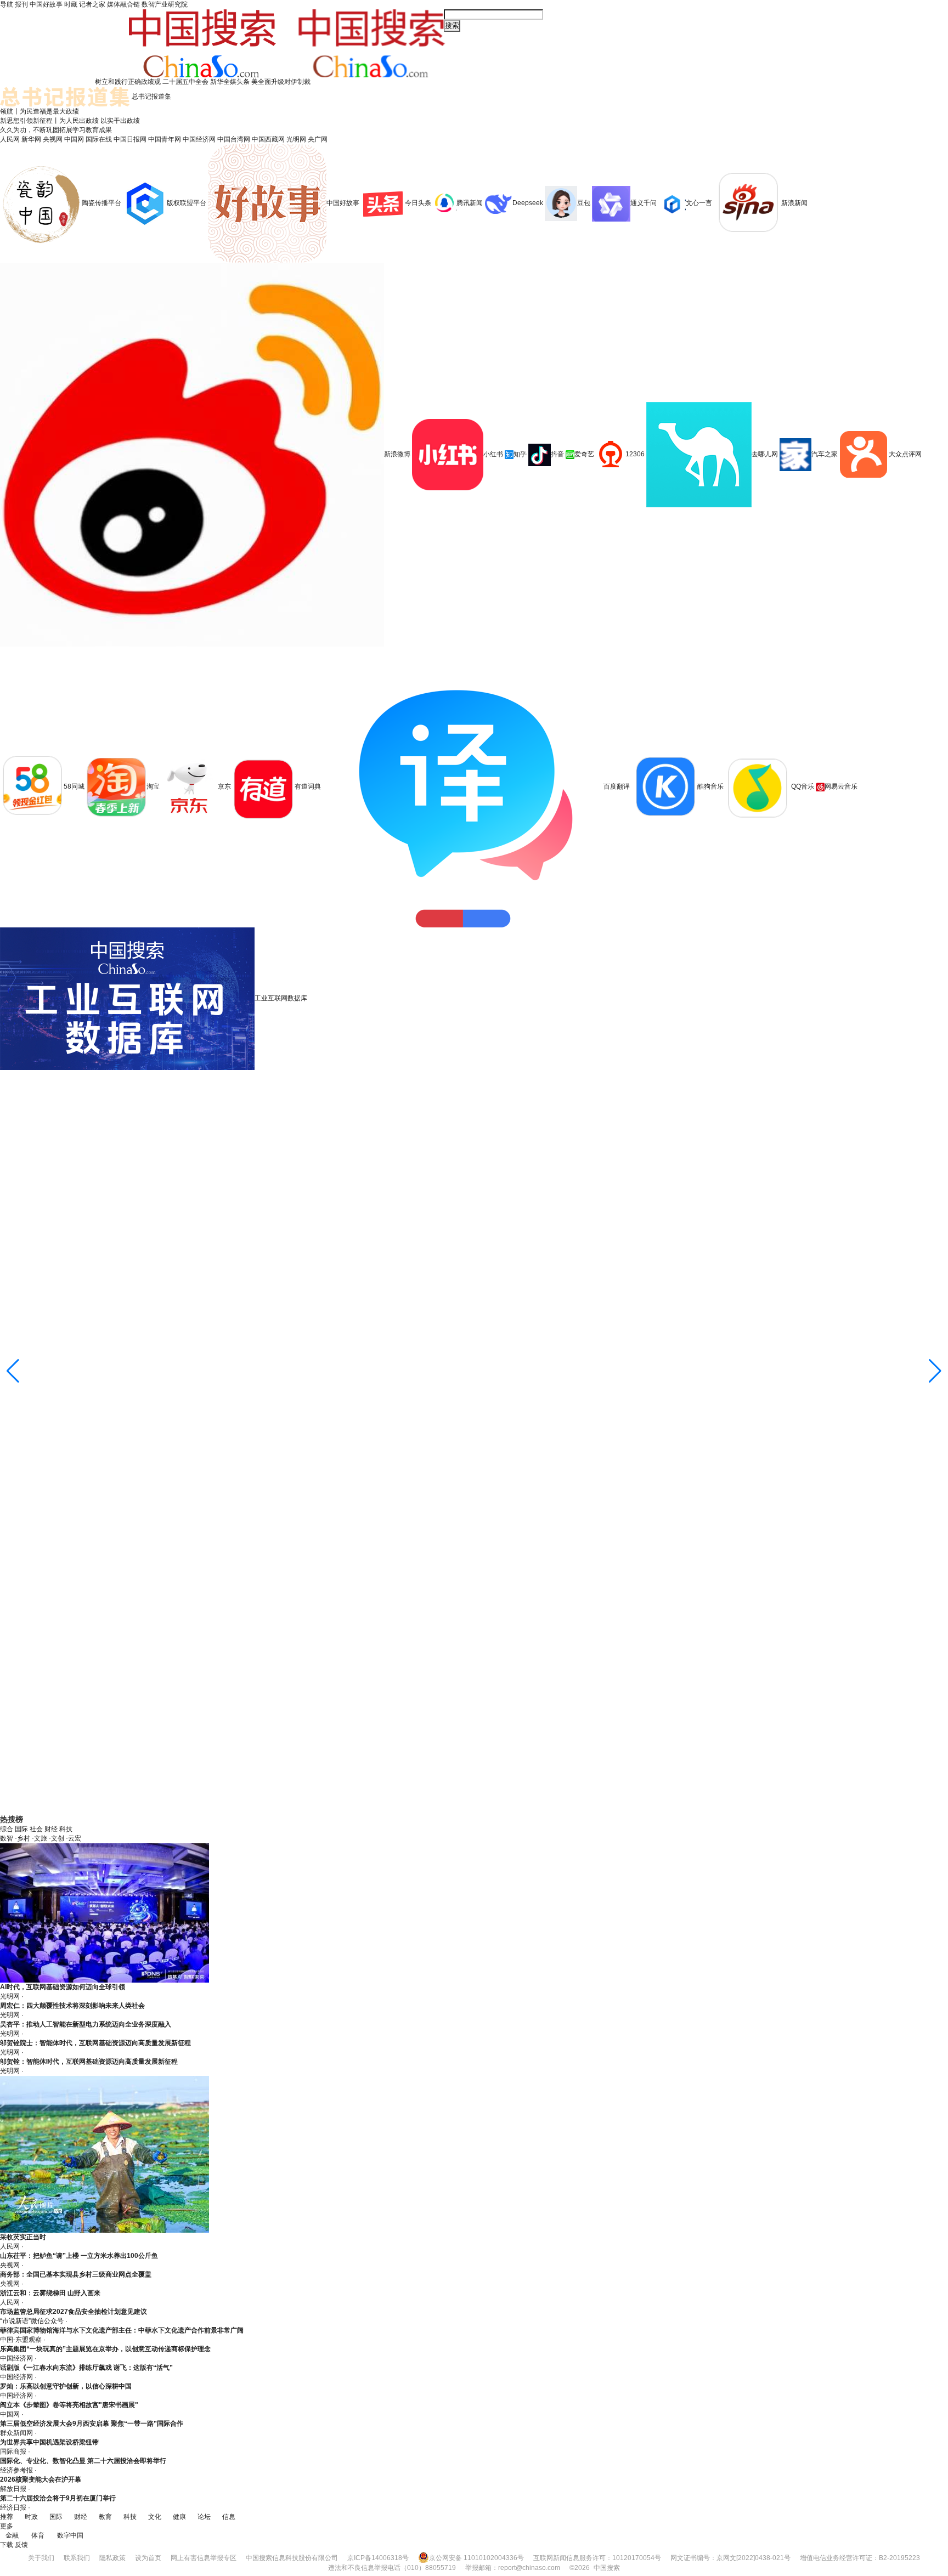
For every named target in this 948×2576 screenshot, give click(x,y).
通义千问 (644, 203)
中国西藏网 (268, 139)
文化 (155, 2517)
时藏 (71, 4)
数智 (7, 1838)
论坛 (204, 2517)
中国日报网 (130, 139)
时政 (31, 2517)
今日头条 (418, 203)
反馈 (21, 2545)
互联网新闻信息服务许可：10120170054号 (597, 2558)
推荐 (7, 2517)
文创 (58, 1838)
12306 (635, 454)
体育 (38, 2535)
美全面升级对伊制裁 (281, 82)
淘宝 (153, 786)
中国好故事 (46, 4)
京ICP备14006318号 (378, 2558)
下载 (7, 2545)
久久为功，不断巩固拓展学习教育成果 (56, 130)
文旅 (41, 1838)
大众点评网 (905, 454)
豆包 (584, 203)
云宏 (75, 1838)
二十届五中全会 (185, 82)
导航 (7, 4)
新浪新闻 (794, 203)
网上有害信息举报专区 (204, 2558)
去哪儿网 (765, 454)
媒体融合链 (123, 4)
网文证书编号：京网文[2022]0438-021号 (730, 2558)
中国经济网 (199, 139)
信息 (229, 2517)
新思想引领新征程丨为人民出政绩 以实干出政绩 (70, 121)
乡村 (24, 1838)
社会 (36, 1829)
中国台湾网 (234, 139)
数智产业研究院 (165, 4)
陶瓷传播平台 (101, 203)
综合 (7, 1829)
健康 (179, 2517)
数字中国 (70, 2535)
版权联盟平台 (187, 203)
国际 (21, 1829)
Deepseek (528, 203)
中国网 (74, 139)
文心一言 (699, 203)
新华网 (31, 139)
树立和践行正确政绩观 (128, 82)
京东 (224, 786)
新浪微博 (397, 454)
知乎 (520, 454)
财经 (51, 1829)
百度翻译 (617, 786)
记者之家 (92, 4)
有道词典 (308, 786)
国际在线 (99, 139)
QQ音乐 (803, 786)
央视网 (53, 139)
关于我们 (41, 2558)
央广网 (318, 139)
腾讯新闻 (470, 203)
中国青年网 (165, 139)
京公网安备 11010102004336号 (476, 2558)
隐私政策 (112, 2558)
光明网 (296, 139)
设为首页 (148, 2558)
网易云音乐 (841, 786)
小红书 (493, 454)
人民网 (10, 139)
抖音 (557, 454)
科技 (66, 1829)
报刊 (21, 4)
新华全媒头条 (230, 82)
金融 (12, 2535)
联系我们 (77, 2558)
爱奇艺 (584, 454)
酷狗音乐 (710, 786)
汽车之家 (825, 454)
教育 (105, 2517)
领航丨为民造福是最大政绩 (39, 111)
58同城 (75, 786)
